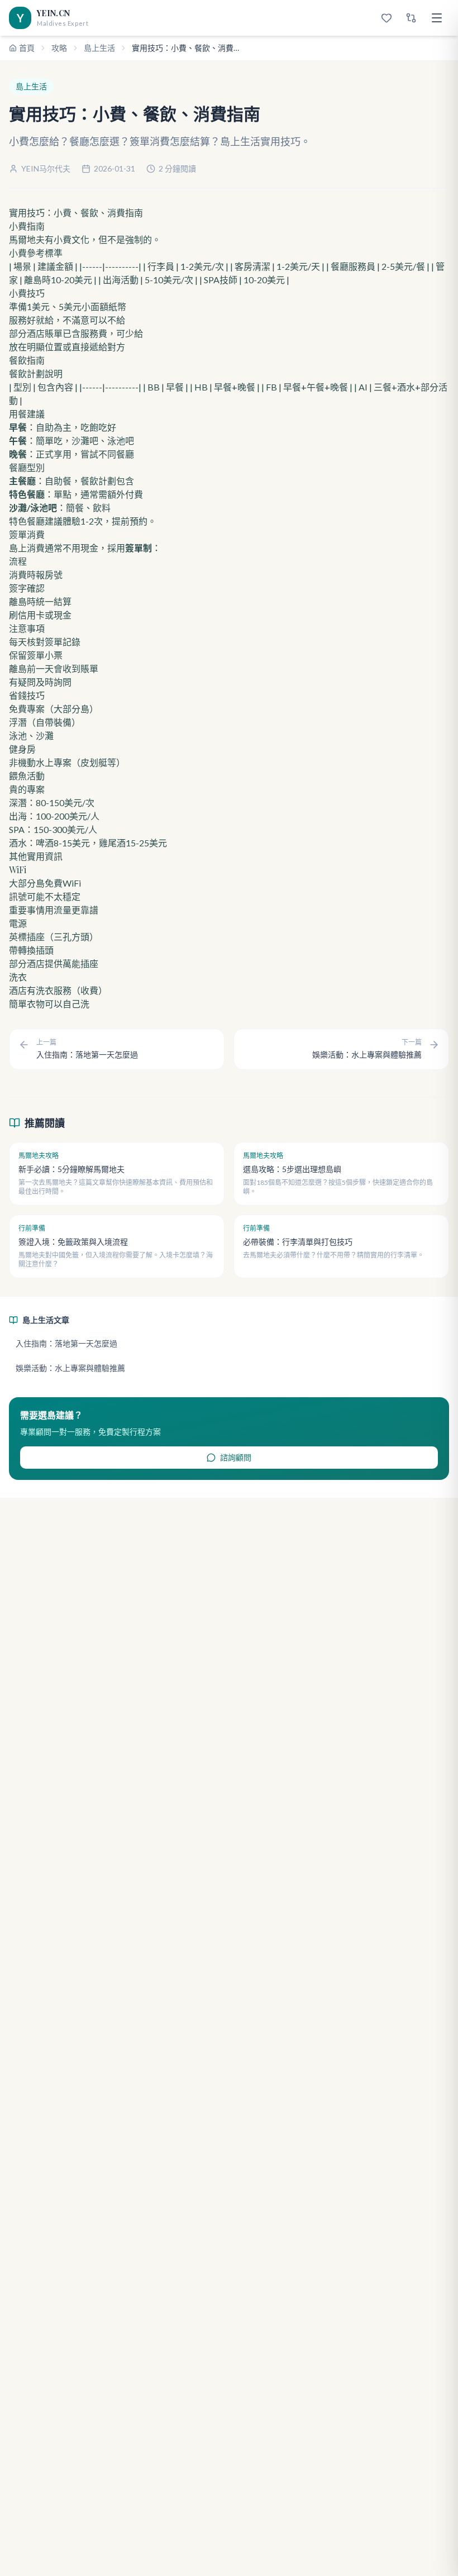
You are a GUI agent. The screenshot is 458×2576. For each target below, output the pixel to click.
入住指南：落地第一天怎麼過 (66, 1343)
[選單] (437, 18)
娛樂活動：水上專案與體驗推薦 (70, 1368)
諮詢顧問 (236, 1457)
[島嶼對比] (411, 18)
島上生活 (99, 48)
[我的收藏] (387, 18)
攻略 (59, 48)
